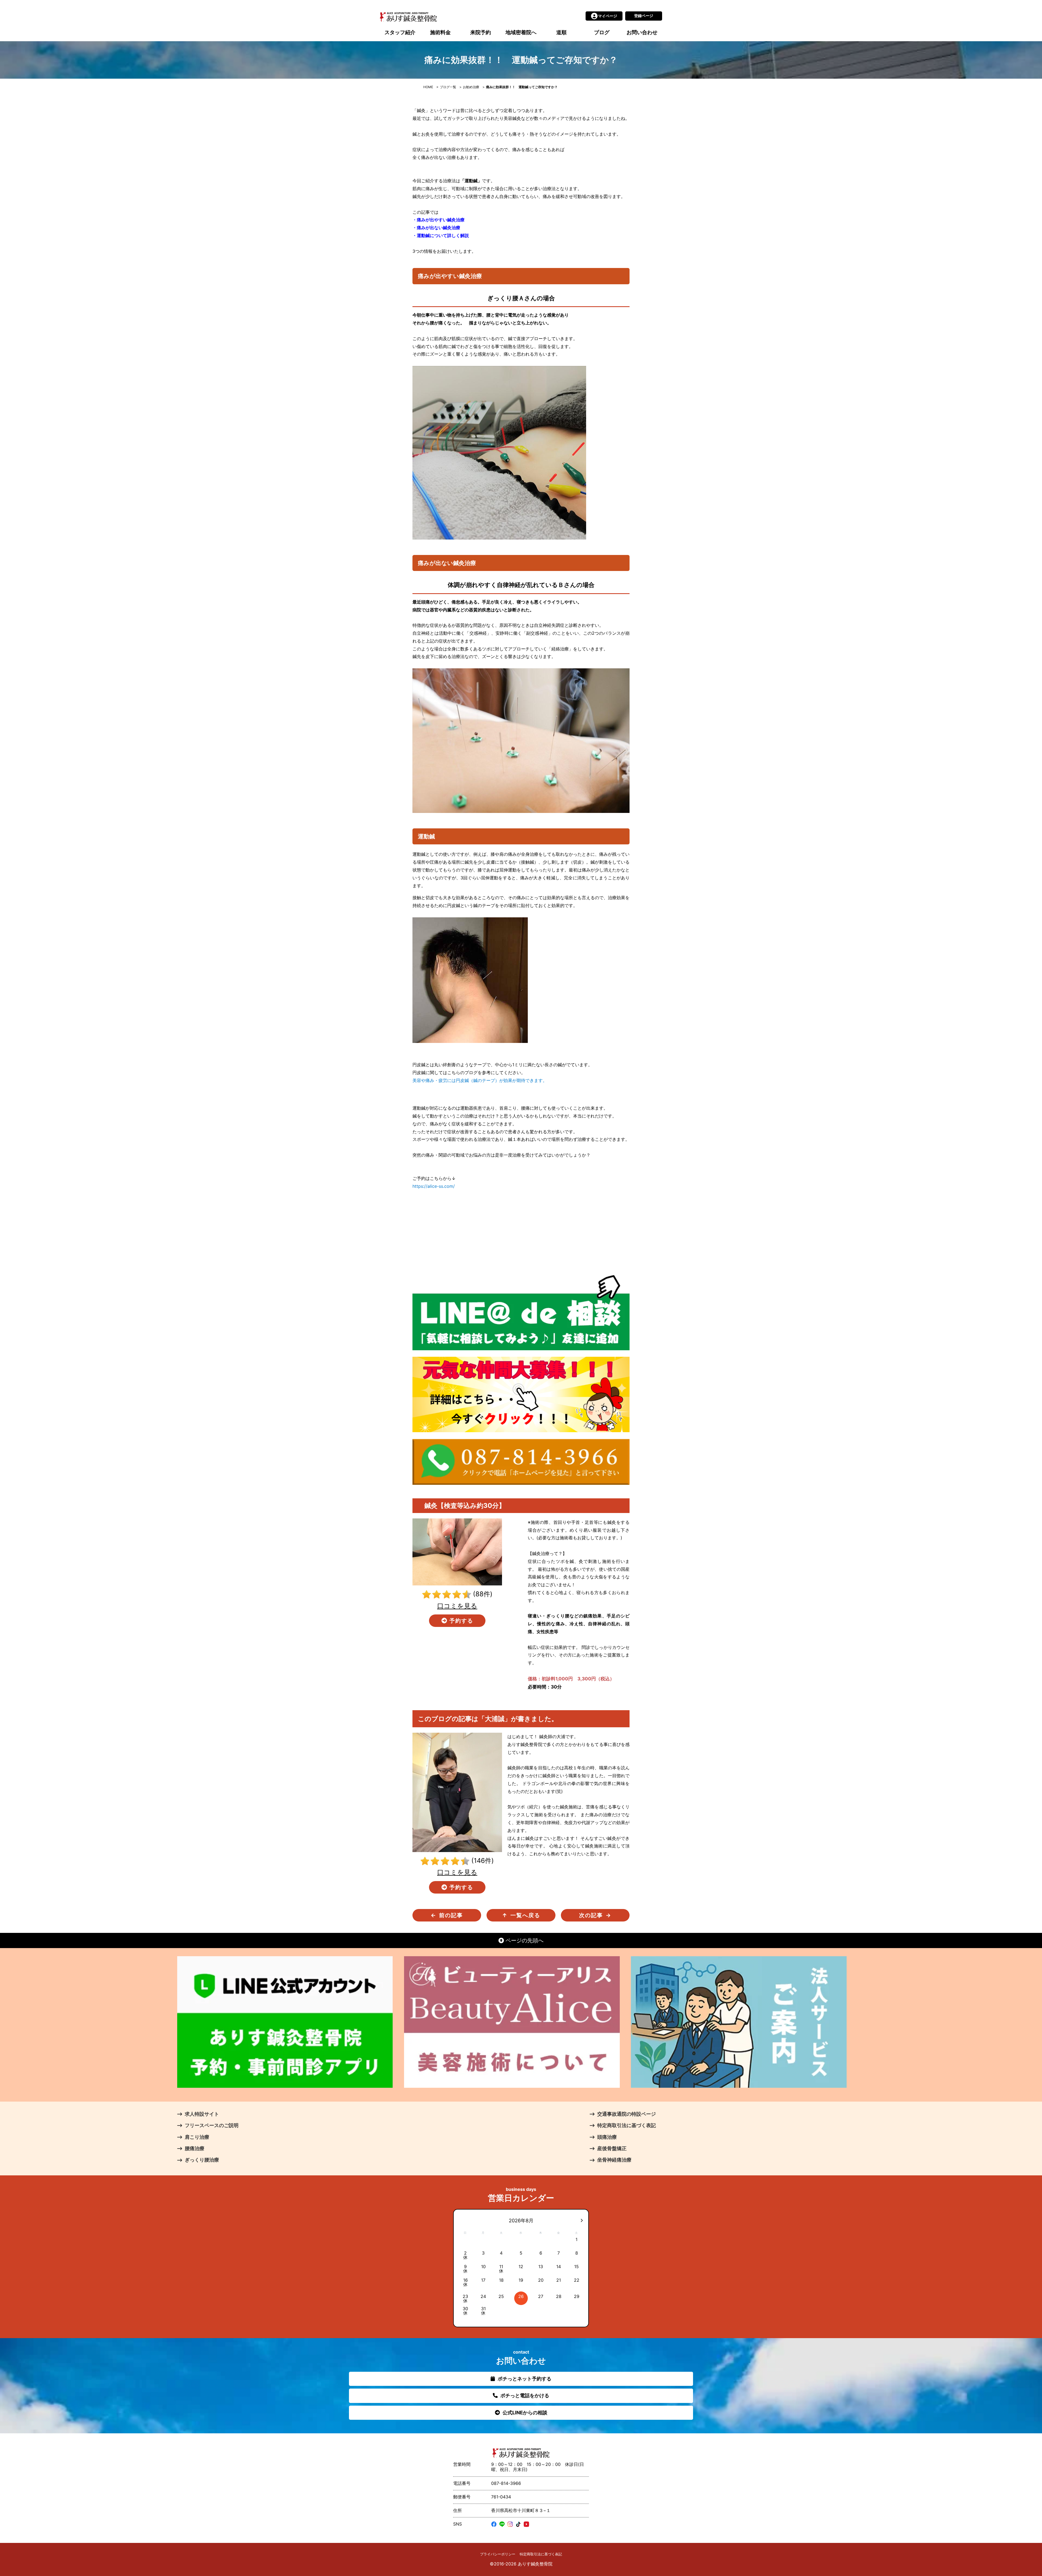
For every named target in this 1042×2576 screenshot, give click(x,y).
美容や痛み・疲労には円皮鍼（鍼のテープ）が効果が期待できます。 (480, 1080)
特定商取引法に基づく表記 (541, 2554)
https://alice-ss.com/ (434, 1186)
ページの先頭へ (524, 1940)
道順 (561, 32)
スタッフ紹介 (400, 32)
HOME (428, 87)
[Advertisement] (521, 1233)
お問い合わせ (642, 32)
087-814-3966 (506, 2483)
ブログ (602, 32)
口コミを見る (457, 1606)
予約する (460, 1621)
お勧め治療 (471, 87)
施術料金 (440, 32)
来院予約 (481, 32)
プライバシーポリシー (498, 2554)
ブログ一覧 (448, 87)
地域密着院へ (521, 32)
